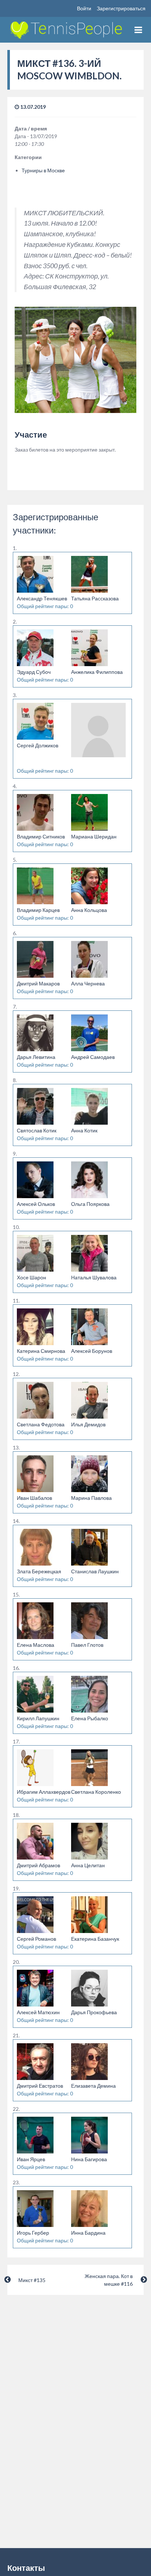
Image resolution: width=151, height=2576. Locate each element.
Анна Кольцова (89, 910)
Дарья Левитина (36, 1057)
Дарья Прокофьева (94, 2012)
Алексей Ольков (36, 1204)
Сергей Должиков (38, 745)
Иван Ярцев (31, 2159)
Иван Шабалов (34, 1498)
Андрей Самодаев (93, 1057)
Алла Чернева (88, 983)
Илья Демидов (88, 1424)
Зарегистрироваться (121, 8)
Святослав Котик (37, 1130)
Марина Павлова (91, 1498)
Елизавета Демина (93, 2086)
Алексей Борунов (92, 1351)
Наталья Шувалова (94, 1277)
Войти (84, 8)
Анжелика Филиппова (97, 672)
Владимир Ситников (41, 836)
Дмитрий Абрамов (38, 1865)
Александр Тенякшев (42, 598)
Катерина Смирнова (41, 1351)
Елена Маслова (36, 1645)
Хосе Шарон (32, 1277)
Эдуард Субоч (34, 672)
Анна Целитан (88, 1865)
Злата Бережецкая (39, 1571)
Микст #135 (32, 2280)
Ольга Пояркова (90, 1204)
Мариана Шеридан (94, 836)
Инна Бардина (88, 2233)
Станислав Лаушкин (95, 1571)
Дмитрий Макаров (38, 983)
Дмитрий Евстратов (40, 2086)
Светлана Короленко (96, 1792)
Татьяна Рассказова (95, 598)
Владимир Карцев (38, 910)
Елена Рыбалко (90, 1718)
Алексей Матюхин (38, 2012)
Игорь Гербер (33, 2233)
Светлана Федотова (41, 1424)
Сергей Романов (36, 1939)
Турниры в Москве (43, 170)
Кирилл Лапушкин (38, 1718)
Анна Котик (84, 1130)
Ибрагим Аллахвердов (44, 1792)
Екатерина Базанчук (95, 1939)
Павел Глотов (87, 1645)
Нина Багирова (89, 2159)
